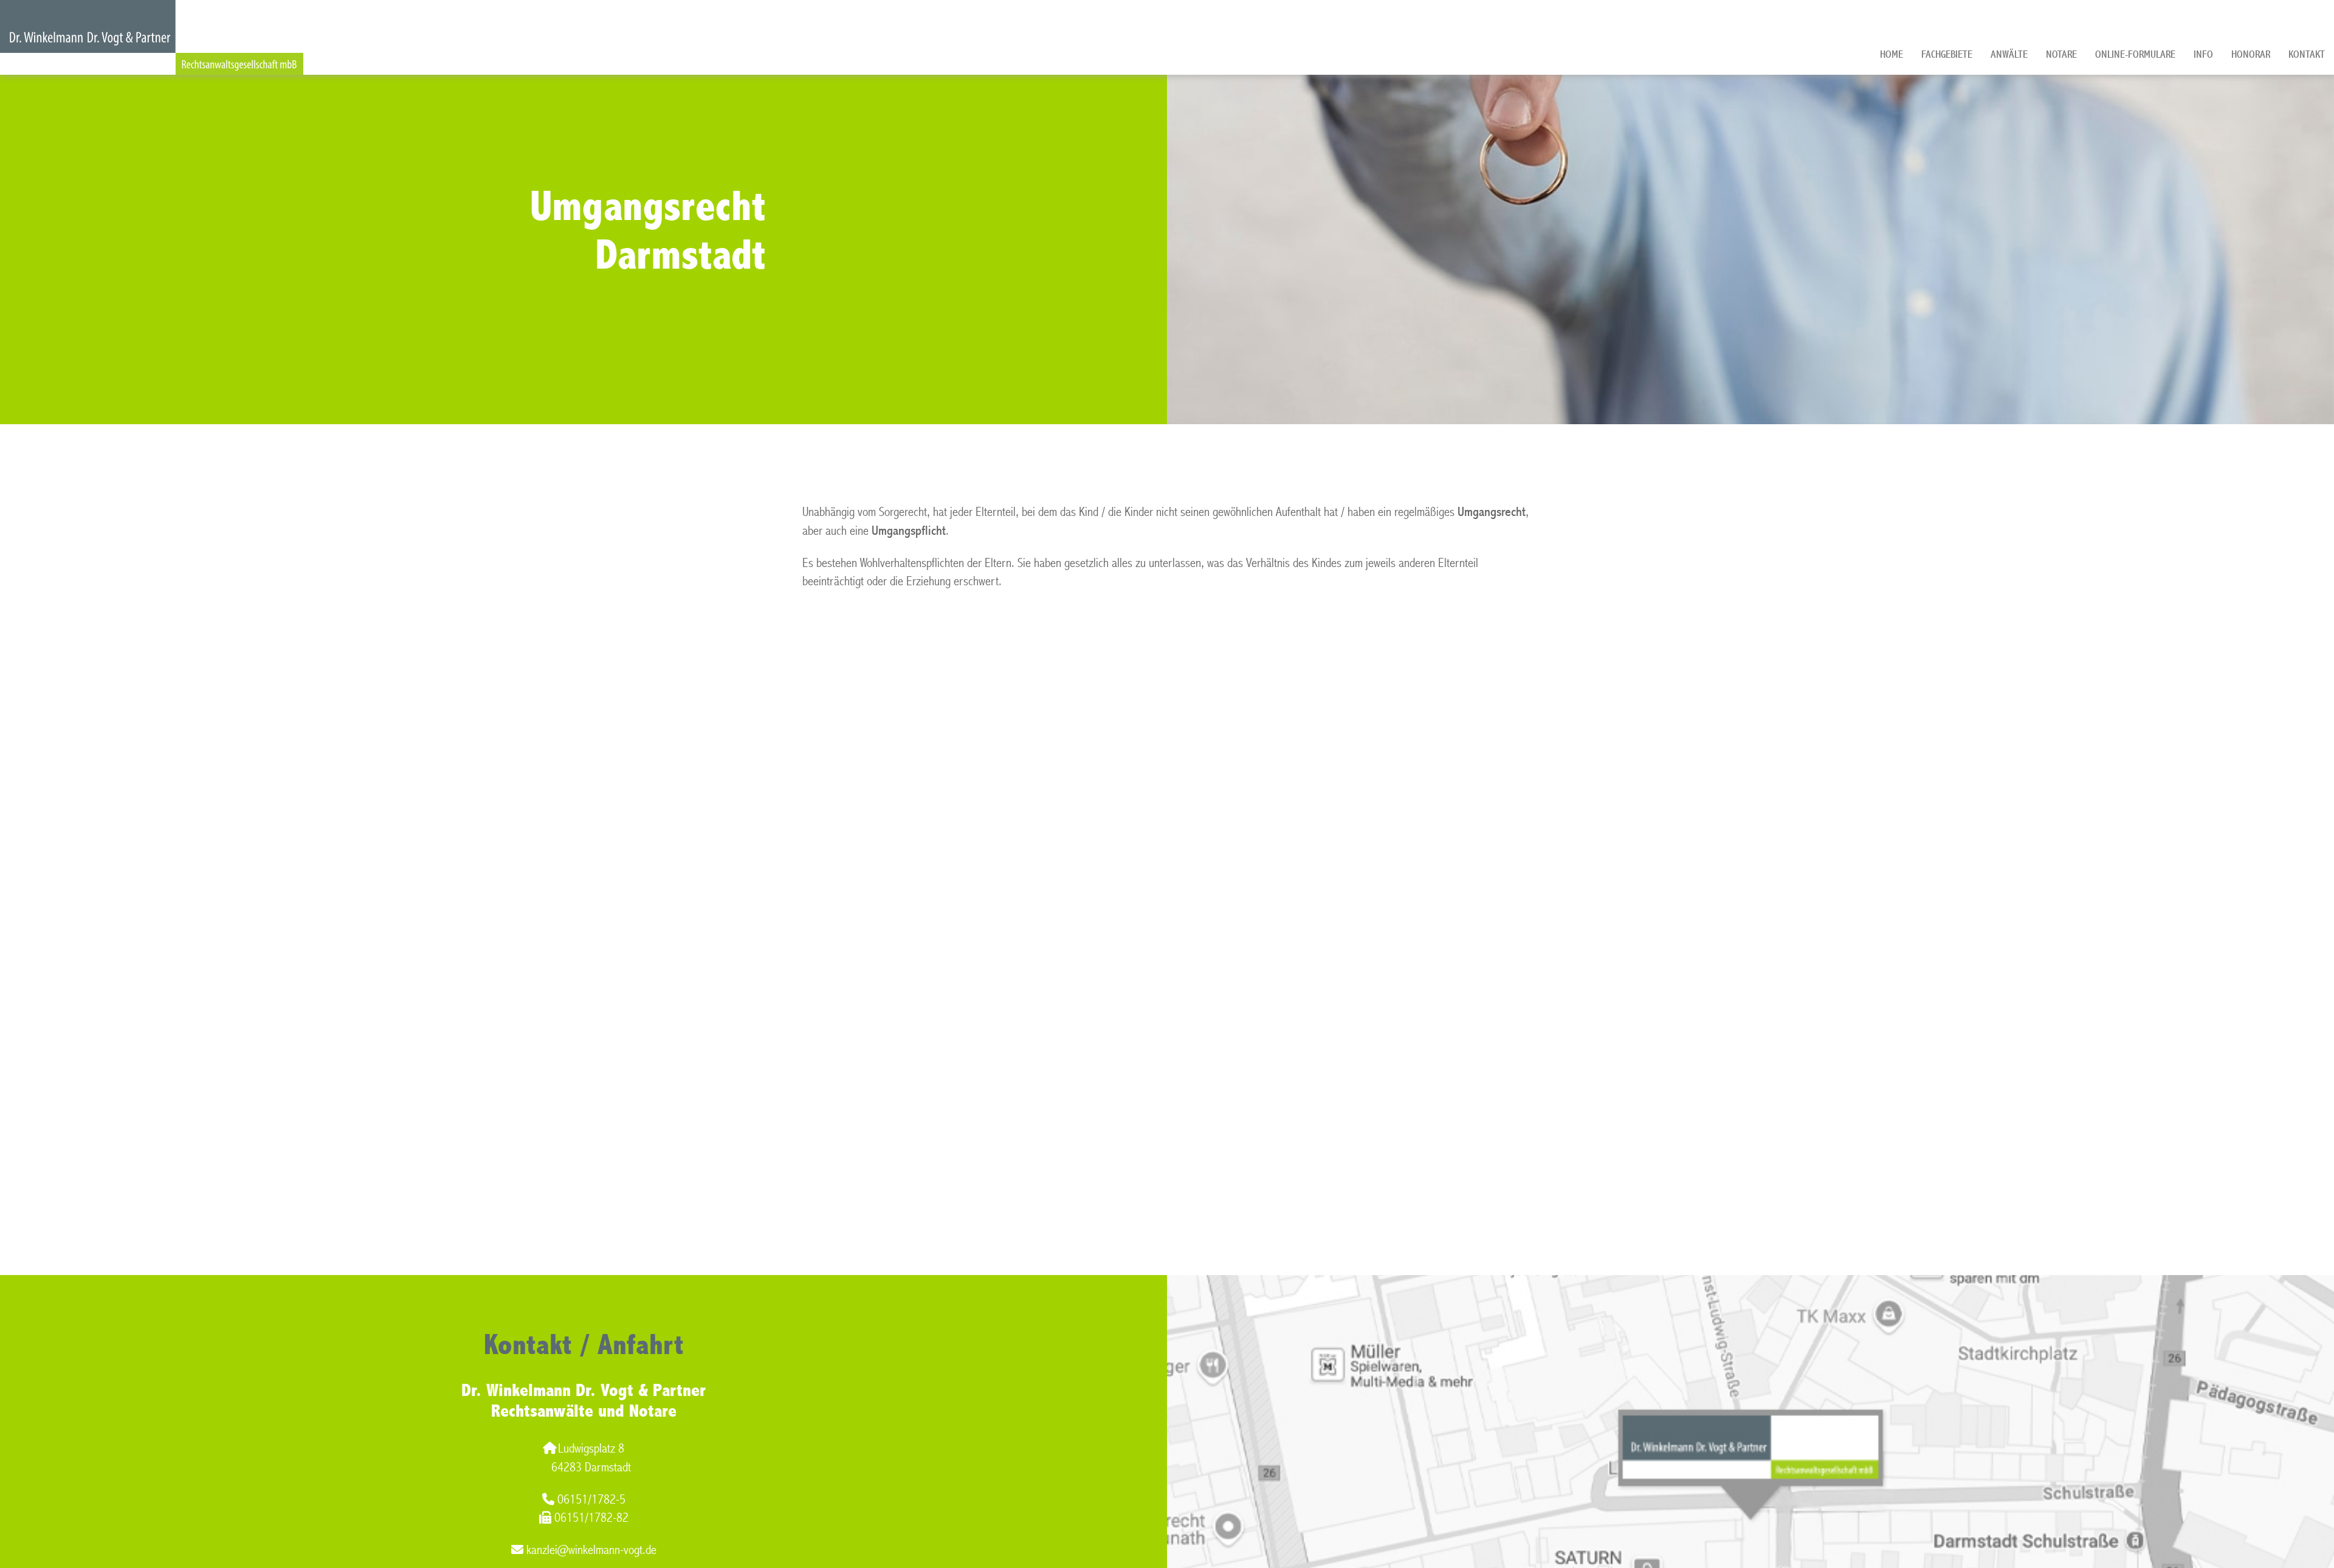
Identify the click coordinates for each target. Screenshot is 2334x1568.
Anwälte (2009, 54)
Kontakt (2307, 54)
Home (1892, 54)
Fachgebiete (1947, 54)
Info (2203, 54)
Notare (2061, 54)
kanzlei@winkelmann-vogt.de (591, 1550)
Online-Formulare (2135, 54)
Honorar (2251, 54)
